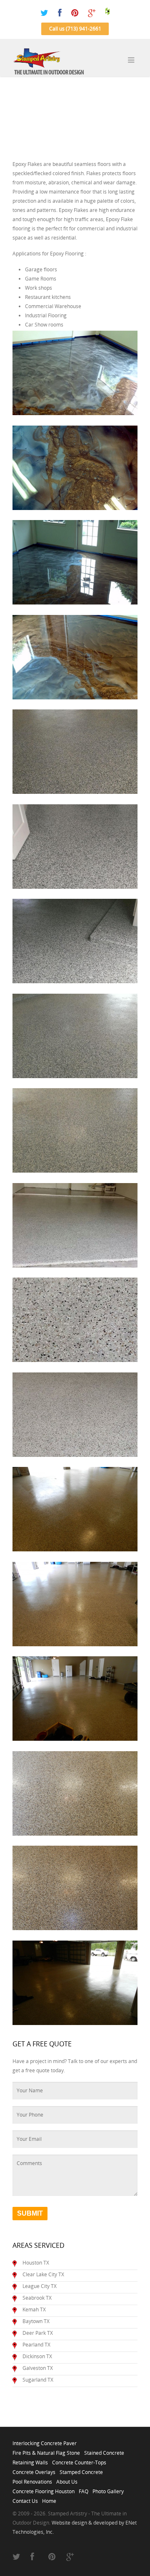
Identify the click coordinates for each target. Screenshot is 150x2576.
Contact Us (25, 2499)
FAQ (84, 2489)
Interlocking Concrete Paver (45, 2441)
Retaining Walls (30, 2460)
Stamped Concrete (81, 2470)
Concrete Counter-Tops (79, 2460)
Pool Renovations (32, 2479)
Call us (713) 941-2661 (75, 29)
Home (49, 2499)
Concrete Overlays (34, 2470)
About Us (67, 2479)
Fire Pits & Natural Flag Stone (46, 2451)
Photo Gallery (108, 2489)
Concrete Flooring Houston (44, 2489)
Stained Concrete (104, 2451)
